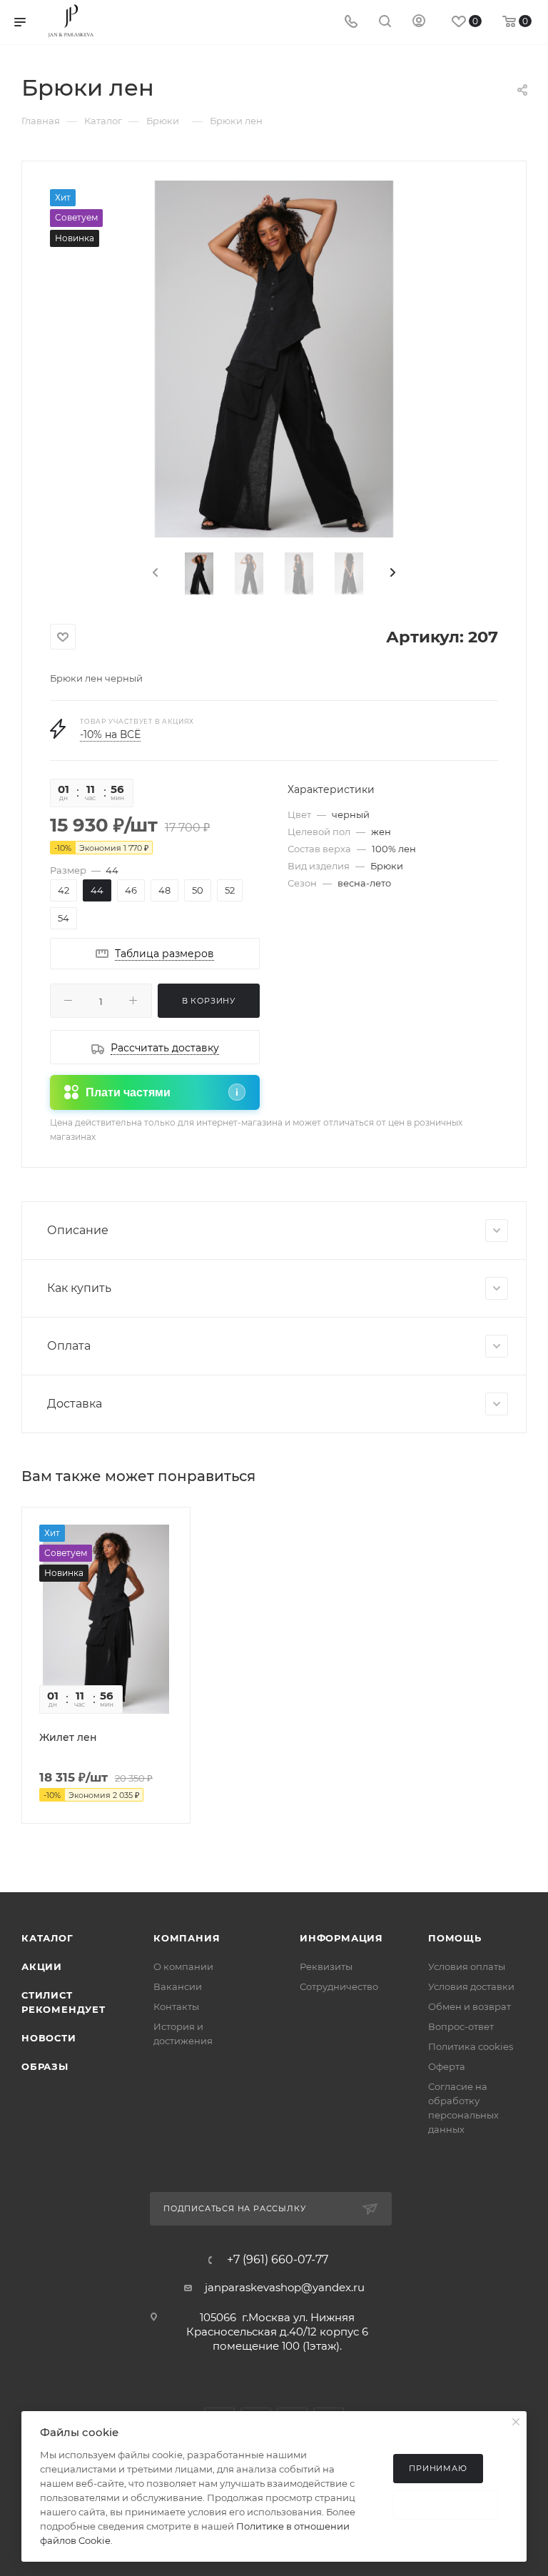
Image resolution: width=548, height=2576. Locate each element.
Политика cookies (471, 2046)
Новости (49, 2038)
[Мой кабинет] (419, 22)
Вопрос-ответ (461, 2026)
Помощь (455, 1938)
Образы (45, 2066)
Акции (42, 1966)
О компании (183, 1966)
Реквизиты (326, 1966)
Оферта (447, 2066)
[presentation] (154, 573)
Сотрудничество (339, 1986)
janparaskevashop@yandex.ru (285, 2287)
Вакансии (178, 1986)
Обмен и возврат (470, 2006)
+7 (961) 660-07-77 (278, 2260)
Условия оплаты (467, 1966)
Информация (341, 1938)
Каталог (47, 1938)
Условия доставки (471, 1986)
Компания (187, 1938)
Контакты (176, 2006)
